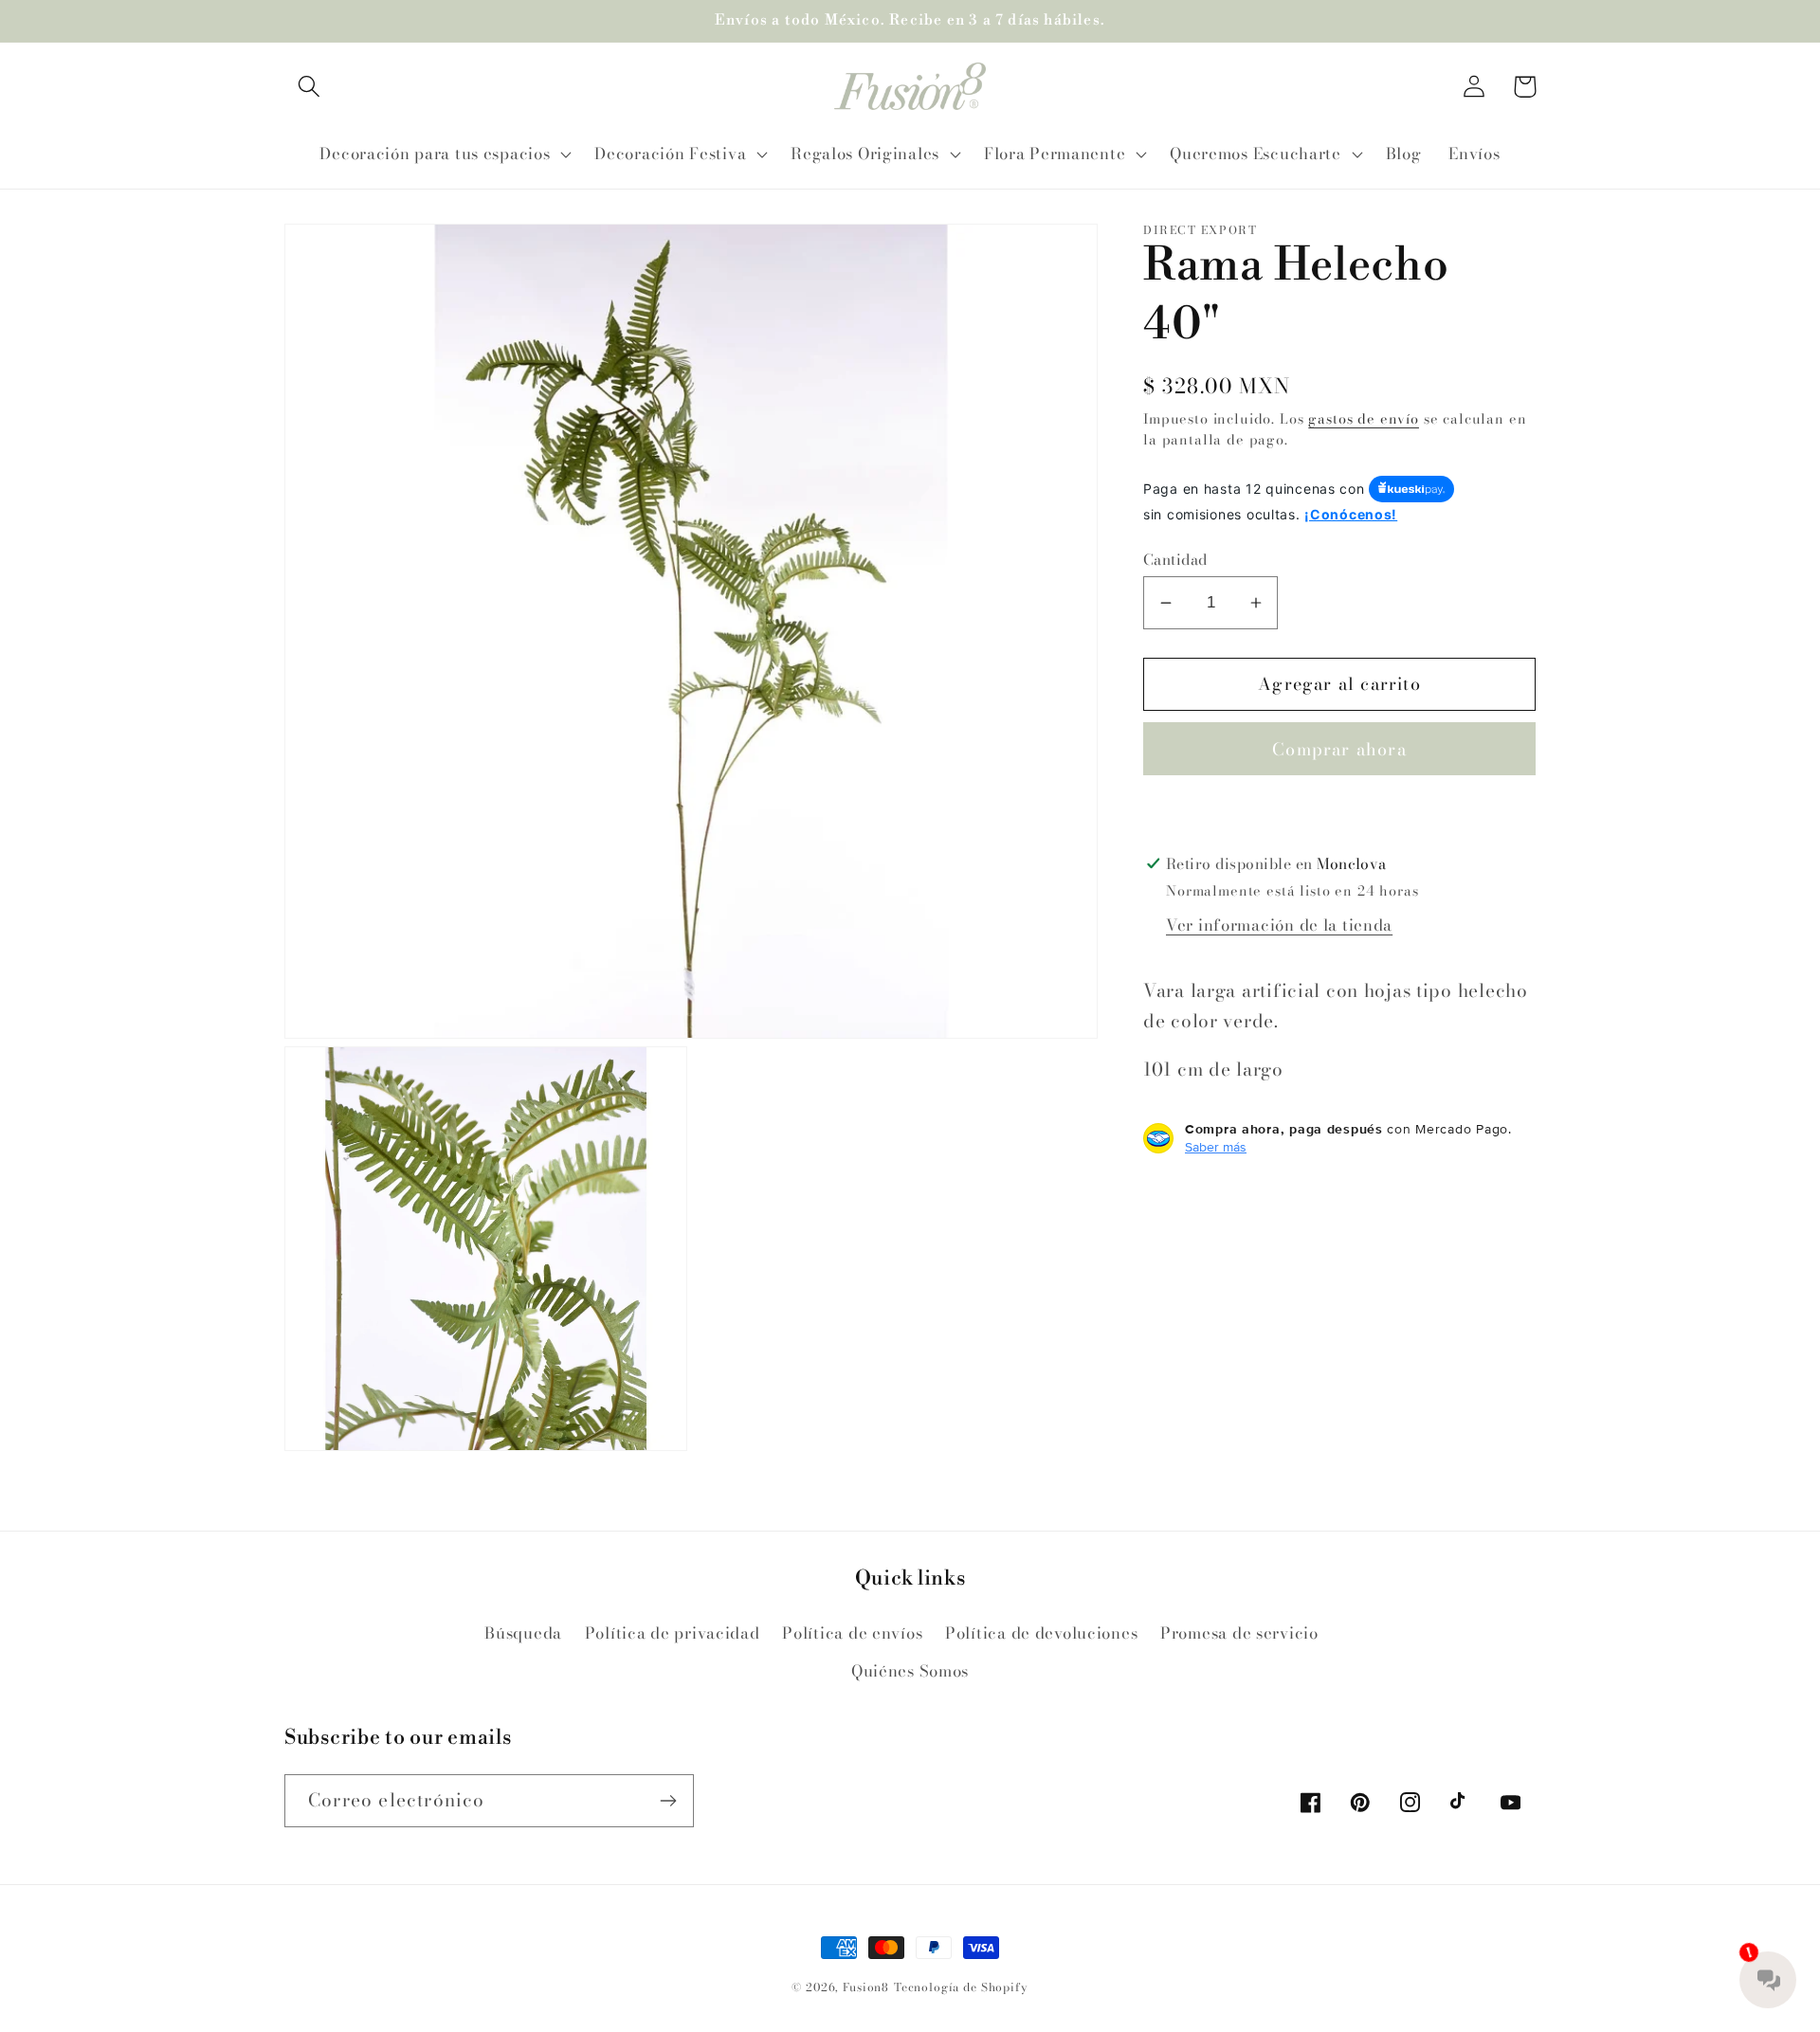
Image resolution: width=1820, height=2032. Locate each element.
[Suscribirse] (668, 1801)
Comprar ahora (1339, 749)
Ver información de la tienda (1279, 925)
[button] (309, 87)
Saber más (1216, 1147)
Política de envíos (852, 1633)
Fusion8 (866, 1987)
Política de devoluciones (1041, 1633)
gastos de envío (1364, 418)
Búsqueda (523, 1633)
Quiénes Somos (910, 1671)
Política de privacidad (673, 1633)
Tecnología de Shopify (961, 1987)
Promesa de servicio (1239, 1633)
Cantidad (1175, 558)
